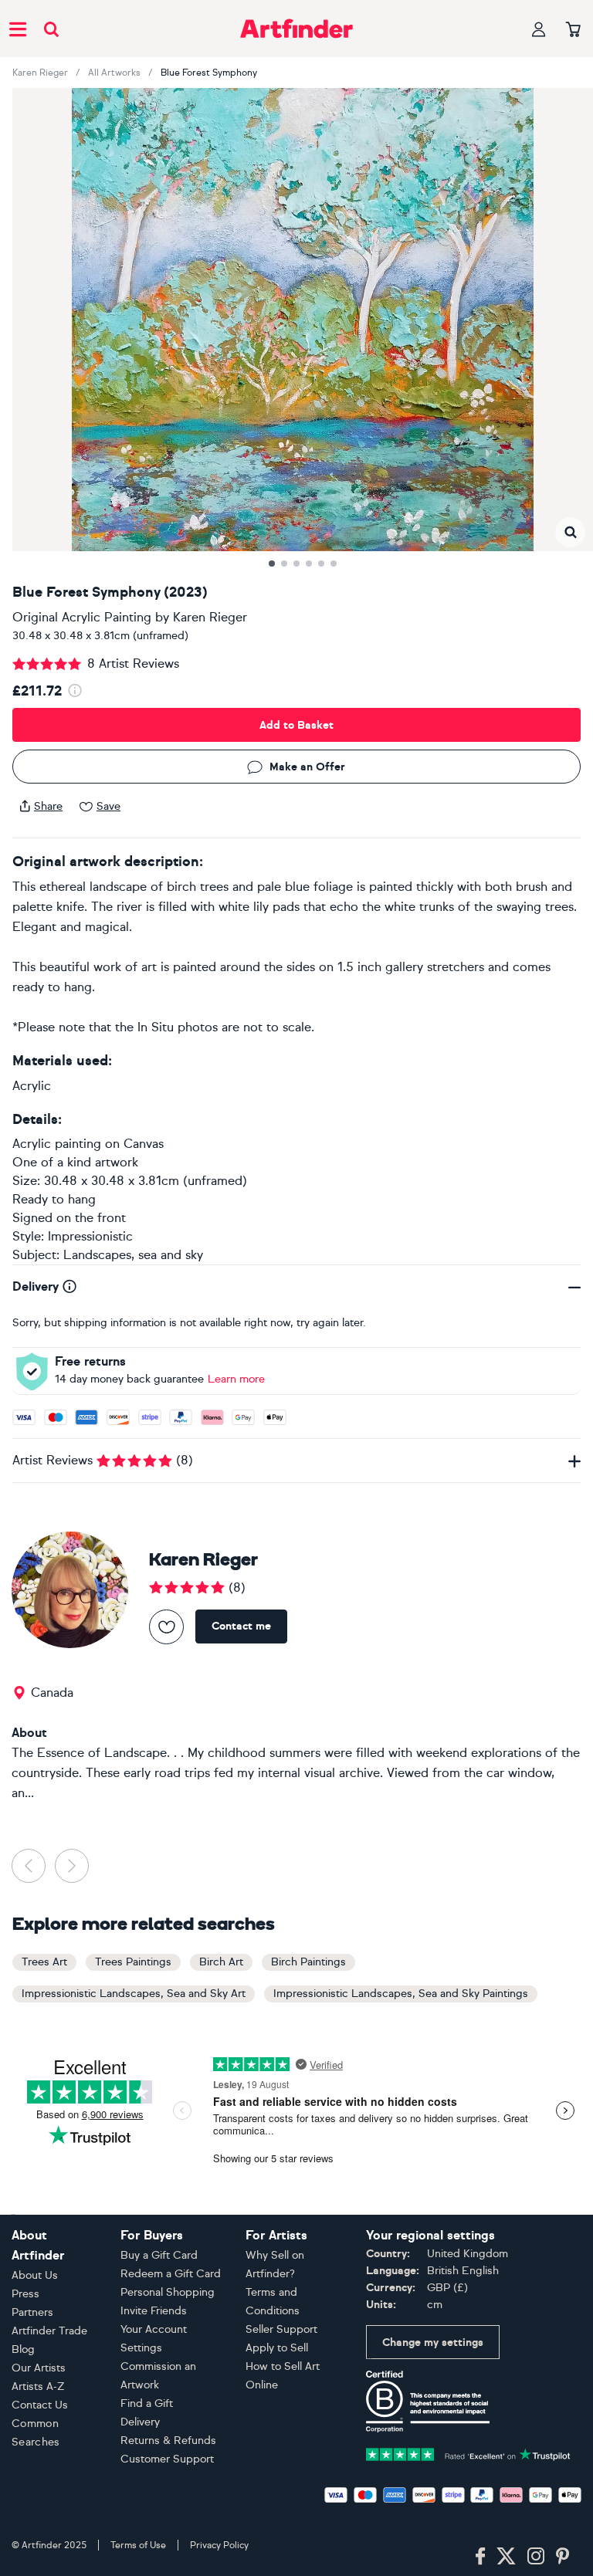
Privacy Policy (219, 2545)
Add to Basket (296, 725)
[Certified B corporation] (428, 2400)
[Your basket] (573, 30)
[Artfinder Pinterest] (563, 2557)
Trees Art (44, 1962)
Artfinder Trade (49, 2331)
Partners (32, 2312)
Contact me (241, 1626)
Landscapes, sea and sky (133, 1255)
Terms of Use (138, 2545)
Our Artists (39, 2368)
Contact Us (40, 2405)
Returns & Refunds (168, 2441)
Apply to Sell (277, 2348)
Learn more (236, 1379)
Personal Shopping (168, 2292)
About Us (35, 2275)
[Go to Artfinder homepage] (296, 29)
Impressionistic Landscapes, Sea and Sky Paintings (401, 1994)
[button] (570, 532)
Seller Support (281, 2329)
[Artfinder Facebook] (480, 2557)
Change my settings (433, 2342)
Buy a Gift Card (159, 2255)
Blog (23, 2349)
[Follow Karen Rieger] (166, 1627)
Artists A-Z (38, 2386)
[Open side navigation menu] (18, 29)
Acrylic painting (57, 1144)
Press (25, 2294)
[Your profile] (539, 29)
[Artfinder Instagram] (536, 2557)
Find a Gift (147, 2403)
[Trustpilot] (468, 2453)
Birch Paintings (308, 1962)
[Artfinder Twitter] (506, 2557)
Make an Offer (307, 767)
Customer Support (167, 2459)
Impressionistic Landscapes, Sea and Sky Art (134, 1994)
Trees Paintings (133, 1962)
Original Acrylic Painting (82, 617)
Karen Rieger (40, 73)
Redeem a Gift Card (171, 2274)
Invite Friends (154, 2311)
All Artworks (114, 73)
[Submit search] (51, 29)
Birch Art (221, 1962)
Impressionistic (90, 1236)
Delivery (140, 2422)
